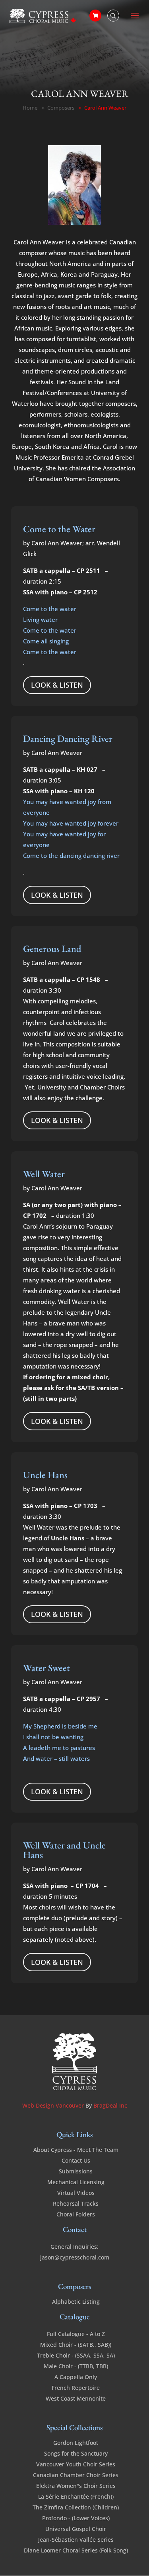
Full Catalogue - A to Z (76, 2334)
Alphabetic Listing (76, 2302)
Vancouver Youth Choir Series (76, 2464)
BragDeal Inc (110, 2105)
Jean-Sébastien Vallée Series (76, 2540)
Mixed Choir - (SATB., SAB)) (76, 2345)
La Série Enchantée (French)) (76, 2496)
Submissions (76, 2171)
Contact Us (76, 2160)
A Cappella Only (76, 2377)
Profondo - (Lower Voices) (76, 2518)
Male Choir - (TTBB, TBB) (76, 2366)
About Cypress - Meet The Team (76, 2150)
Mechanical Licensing (76, 2182)
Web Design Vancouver (54, 2105)
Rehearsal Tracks (76, 2203)
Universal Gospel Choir (76, 2529)
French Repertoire (76, 2388)
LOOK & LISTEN (57, 685)
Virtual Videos (76, 2193)
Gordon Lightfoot (76, 2443)
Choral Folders (76, 2214)
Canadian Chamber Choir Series (76, 2475)
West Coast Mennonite (76, 2398)
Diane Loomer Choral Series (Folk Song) (76, 2550)
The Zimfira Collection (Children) (76, 2507)
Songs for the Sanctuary (76, 2453)
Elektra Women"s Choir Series (76, 2486)
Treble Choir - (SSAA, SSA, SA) (76, 2355)
